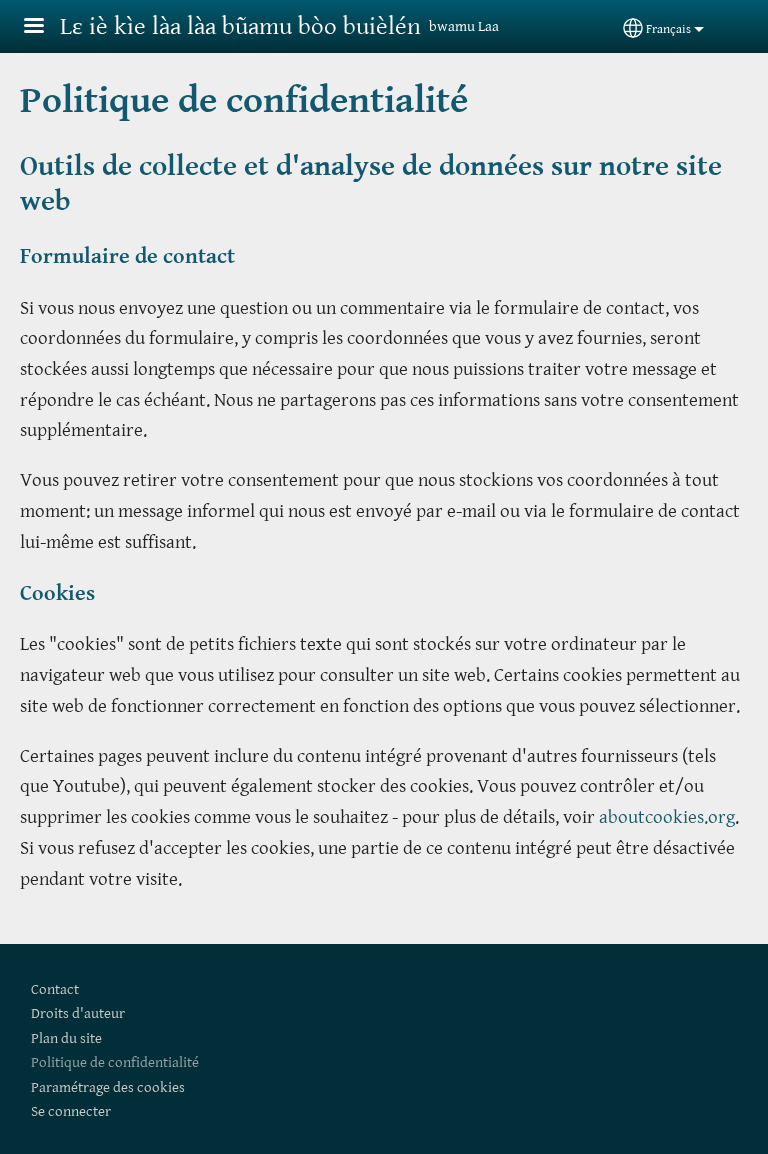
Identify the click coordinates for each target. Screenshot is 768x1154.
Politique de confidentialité (115, 1062)
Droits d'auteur (78, 1013)
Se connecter (71, 1111)
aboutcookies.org (667, 817)
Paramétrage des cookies (108, 1087)
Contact (55, 989)
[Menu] (46, 27)
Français (668, 29)
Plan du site (66, 1038)
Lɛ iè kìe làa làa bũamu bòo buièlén (240, 26)
